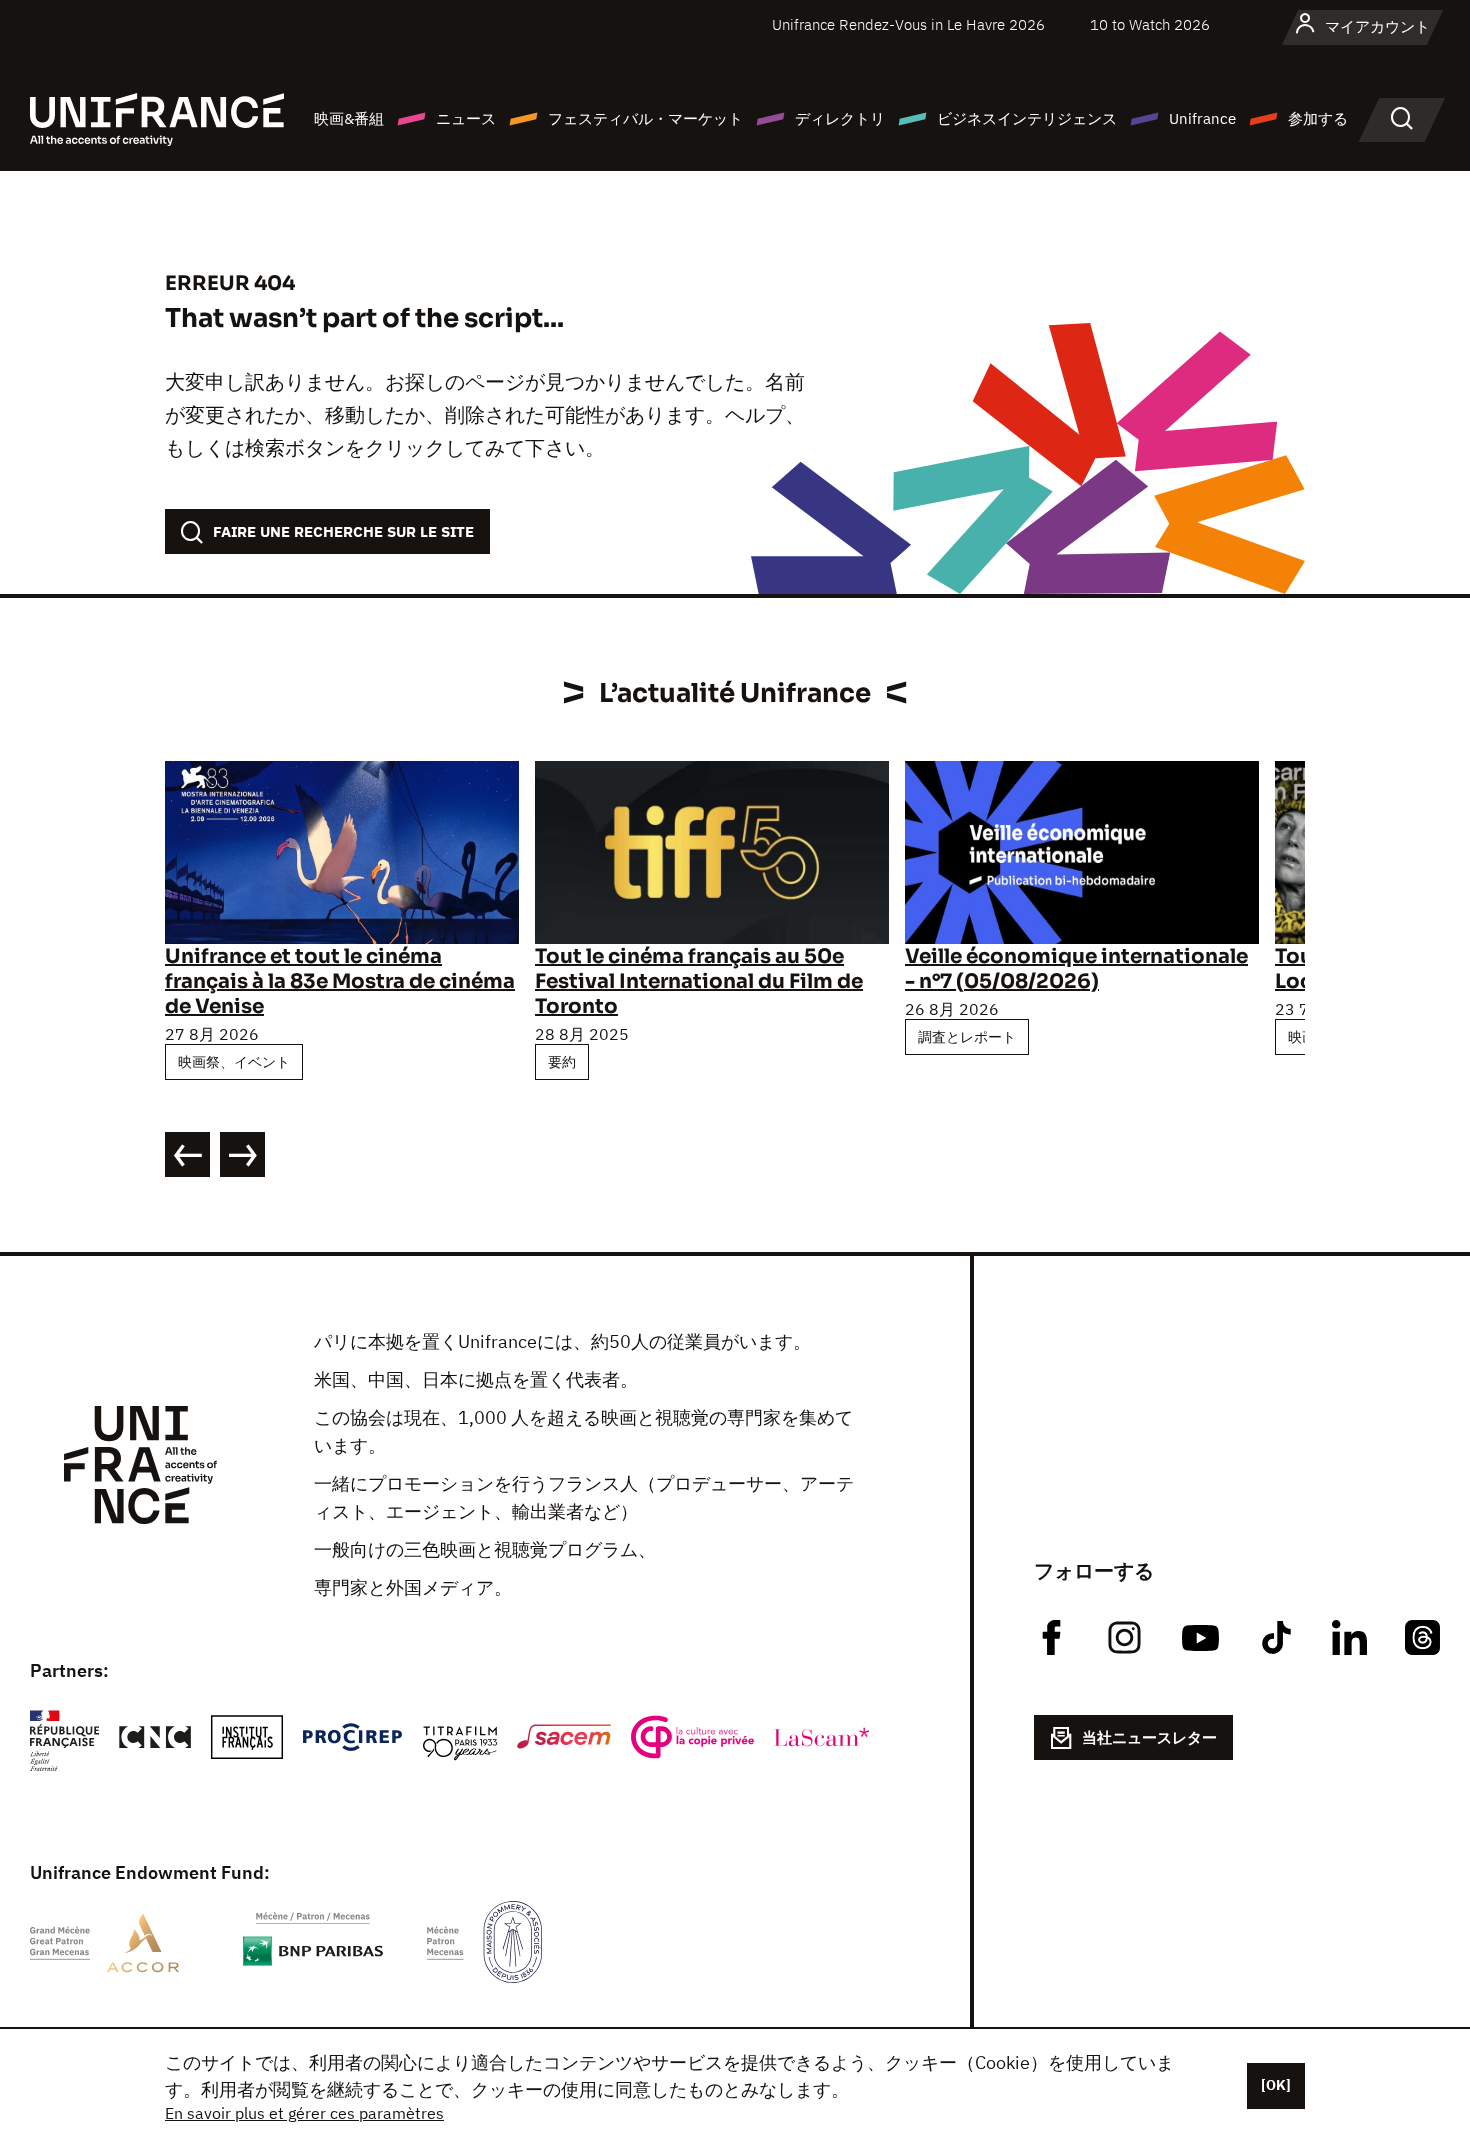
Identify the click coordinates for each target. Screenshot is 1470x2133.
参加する (1318, 118)
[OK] (1276, 2085)
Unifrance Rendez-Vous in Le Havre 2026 (908, 24)
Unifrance (1202, 118)
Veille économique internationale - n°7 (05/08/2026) (1076, 969)
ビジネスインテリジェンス (1027, 118)
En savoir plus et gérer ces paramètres (304, 2113)
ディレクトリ (840, 118)
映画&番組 (349, 118)
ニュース (466, 118)
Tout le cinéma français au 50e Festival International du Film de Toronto (699, 981)
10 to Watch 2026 (1150, 24)
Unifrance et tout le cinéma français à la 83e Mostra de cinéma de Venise (340, 981)
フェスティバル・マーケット (645, 118)
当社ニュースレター (1149, 1737)
